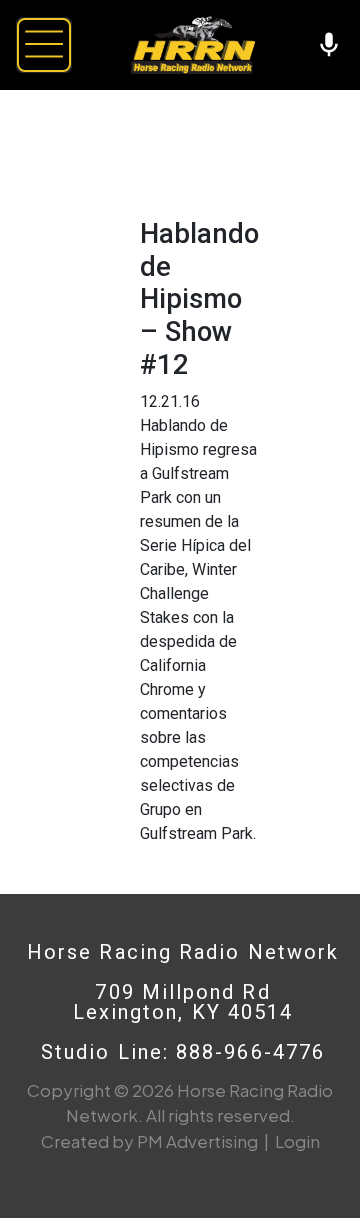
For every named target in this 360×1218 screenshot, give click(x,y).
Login (297, 1141)
